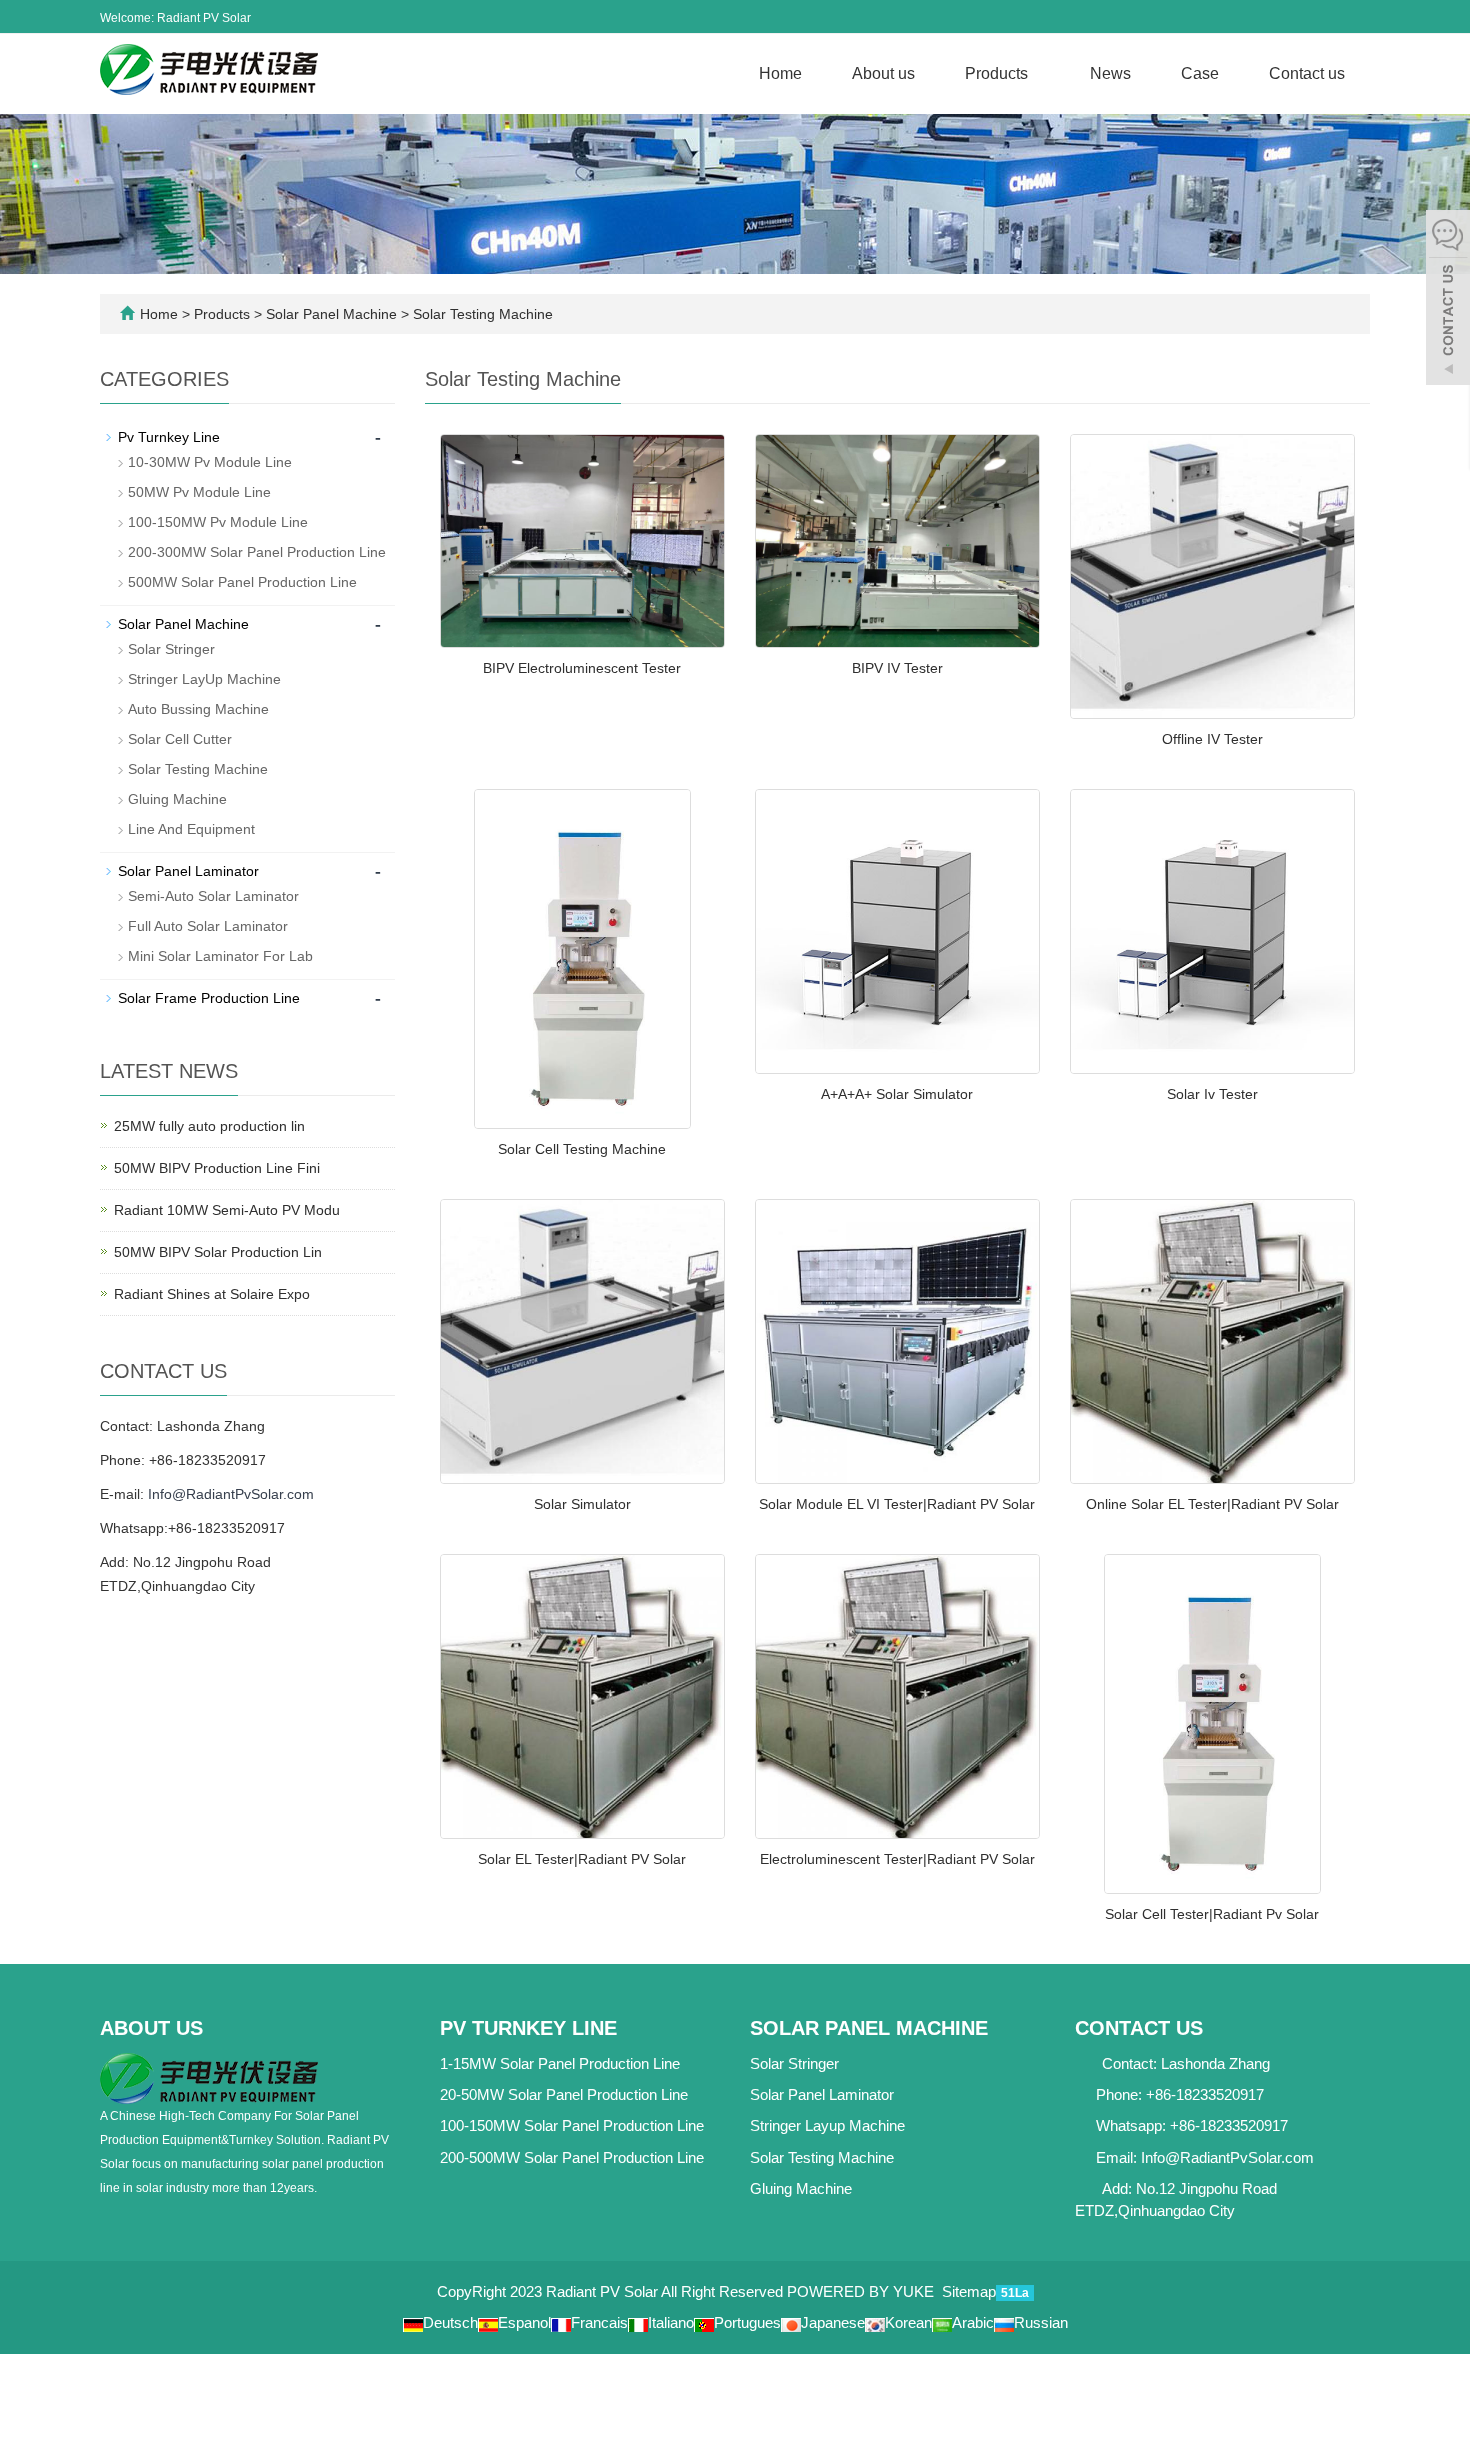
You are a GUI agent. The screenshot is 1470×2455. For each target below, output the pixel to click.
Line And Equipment (191, 829)
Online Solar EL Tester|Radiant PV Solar (1212, 1504)
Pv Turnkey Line (169, 437)
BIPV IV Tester (897, 668)
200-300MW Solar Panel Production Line (257, 552)
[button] (1034, 73)
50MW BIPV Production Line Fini (217, 1168)
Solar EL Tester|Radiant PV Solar (582, 1859)
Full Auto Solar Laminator (208, 926)
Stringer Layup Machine (827, 2125)
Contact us (1307, 73)
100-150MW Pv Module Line (218, 522)
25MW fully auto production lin (209, 1126)
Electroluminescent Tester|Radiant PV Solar (897, 1859)
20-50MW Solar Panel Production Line (564, 2094)
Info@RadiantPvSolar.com (231, 1494)
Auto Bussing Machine (198, 709)
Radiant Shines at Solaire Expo (212, 1294)
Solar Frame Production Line (209, 998)
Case (1200, 73)
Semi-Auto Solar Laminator (213, 896)
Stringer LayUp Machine (204, 679)
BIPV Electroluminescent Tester (582, 668)
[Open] (1448, 300)
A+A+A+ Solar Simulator (897, 1094)
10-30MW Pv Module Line (210, 462)
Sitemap (969, 2291)
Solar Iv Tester (1212, 1094)
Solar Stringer (171, 649)
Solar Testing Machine (481, 314)
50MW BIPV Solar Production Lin (218, 1252)
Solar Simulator (582, 1504)
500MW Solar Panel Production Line (242, 582)
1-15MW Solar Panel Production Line (560, 2063)
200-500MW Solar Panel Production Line (572, 2157)
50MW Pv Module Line (199, 492)
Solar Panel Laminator (188, 871)
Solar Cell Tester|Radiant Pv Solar (1212, 1914)
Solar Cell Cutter (180, 739)
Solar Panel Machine (331, 314)
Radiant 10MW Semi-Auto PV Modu (227, 1210)
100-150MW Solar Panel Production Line (572, 2125)
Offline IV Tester (1212, 739)
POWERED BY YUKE (862, 2291)
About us (883, 73)
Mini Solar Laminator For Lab (220, 956)
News (1110, 73)
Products (996, 73)
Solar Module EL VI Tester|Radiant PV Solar (897, 1504)
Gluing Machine (177, 799)
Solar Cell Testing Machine (582, 1149)
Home (780, 73)
